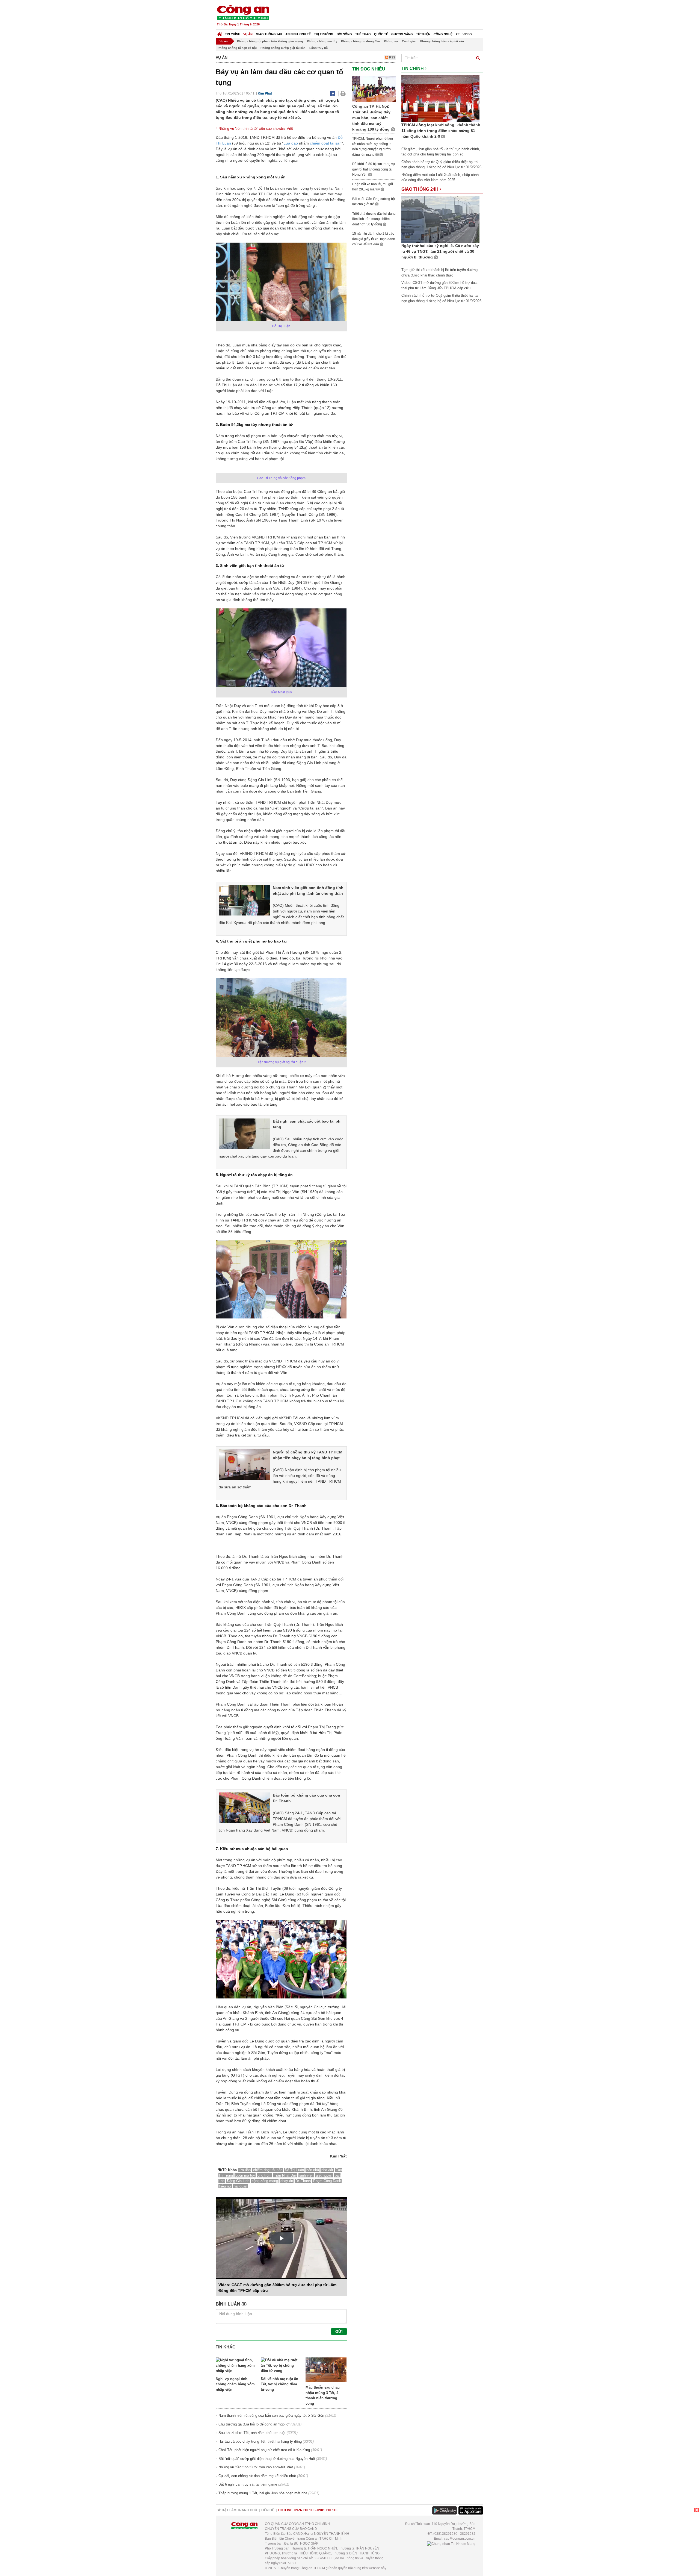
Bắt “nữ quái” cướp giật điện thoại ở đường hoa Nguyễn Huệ (267, 2459)
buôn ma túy (245, 2175)
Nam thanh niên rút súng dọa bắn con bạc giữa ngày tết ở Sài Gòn (271, 2415)
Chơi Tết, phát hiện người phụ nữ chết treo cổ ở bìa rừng (264, 2450)
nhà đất (327, 2170)
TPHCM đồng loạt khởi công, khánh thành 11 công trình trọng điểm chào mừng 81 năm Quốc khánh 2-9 (441, 131)
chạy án (287, 2181)
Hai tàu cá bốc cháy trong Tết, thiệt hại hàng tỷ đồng (260, 2441)
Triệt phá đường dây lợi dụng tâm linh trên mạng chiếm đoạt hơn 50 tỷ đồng (374, 219)
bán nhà (313, 2170)
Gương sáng (402, 34)
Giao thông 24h (269, 34)
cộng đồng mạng (265, 2181)
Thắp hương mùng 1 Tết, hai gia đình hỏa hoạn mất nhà (263, 2493)
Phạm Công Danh (327, 2181)
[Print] (343, 93)
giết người (324, 2175)
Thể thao (363, 34)
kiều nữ (225, 2186)
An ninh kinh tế (298, 34)
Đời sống (344, 34)
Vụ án (248, 34)
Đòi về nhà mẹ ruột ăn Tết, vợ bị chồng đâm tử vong (279, 2384)
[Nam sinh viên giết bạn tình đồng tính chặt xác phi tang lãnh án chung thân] (244, 900)
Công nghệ (443, 34)
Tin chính (233, 34)
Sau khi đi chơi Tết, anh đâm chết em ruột (252, 2433)
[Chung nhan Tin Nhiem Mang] (451, 2543)
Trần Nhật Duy (285, 2175)
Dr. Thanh (303, 2181)
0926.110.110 (304, 2510)
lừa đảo (245, 2170)
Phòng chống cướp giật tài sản (283, 48)
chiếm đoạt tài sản (325, 143)
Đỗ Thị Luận (294, 2170)
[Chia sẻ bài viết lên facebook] (332, 93)
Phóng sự (391, 41)
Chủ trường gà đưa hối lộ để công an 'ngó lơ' (254, 2424)
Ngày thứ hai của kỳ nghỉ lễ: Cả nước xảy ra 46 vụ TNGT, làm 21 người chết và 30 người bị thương (440, 251)
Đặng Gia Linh (238, 2181)
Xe (458, 34)
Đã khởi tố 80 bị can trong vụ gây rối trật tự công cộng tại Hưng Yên (374, 169)
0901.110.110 (327, 2510)
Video (467, 34)
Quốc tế (381, 34)
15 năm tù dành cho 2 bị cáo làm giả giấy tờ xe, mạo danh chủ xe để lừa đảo (374, 239)
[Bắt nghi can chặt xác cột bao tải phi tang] (244, 1134)
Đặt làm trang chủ (239, 2510)
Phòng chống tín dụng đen (361, 41)
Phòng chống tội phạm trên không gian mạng (270, 41)
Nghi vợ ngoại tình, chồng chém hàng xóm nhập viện (235, 2384)
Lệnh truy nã (319, 48)
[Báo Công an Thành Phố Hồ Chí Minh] (220, 33)
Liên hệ (268, 2510)
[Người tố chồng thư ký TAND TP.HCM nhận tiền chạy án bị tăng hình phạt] (244, 1464)
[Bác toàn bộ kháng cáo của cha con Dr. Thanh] (244, 1807)
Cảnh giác (409, 41)
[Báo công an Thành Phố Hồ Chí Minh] (243, 12)
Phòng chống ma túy (322, 41)
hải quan (240, 2186)
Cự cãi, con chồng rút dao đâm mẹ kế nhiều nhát (257, 2476)
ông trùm (264, 2175)
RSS (392, 57)
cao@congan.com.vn (460, 2539)
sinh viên (306, 2175)
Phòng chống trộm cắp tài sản (442, 41)
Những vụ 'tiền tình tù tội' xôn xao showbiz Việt (256, 129)
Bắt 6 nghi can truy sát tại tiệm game (248, 2484)
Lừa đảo (291, 143)
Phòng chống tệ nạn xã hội (237, 48)
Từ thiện (423, 34)
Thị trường (324, 34)
